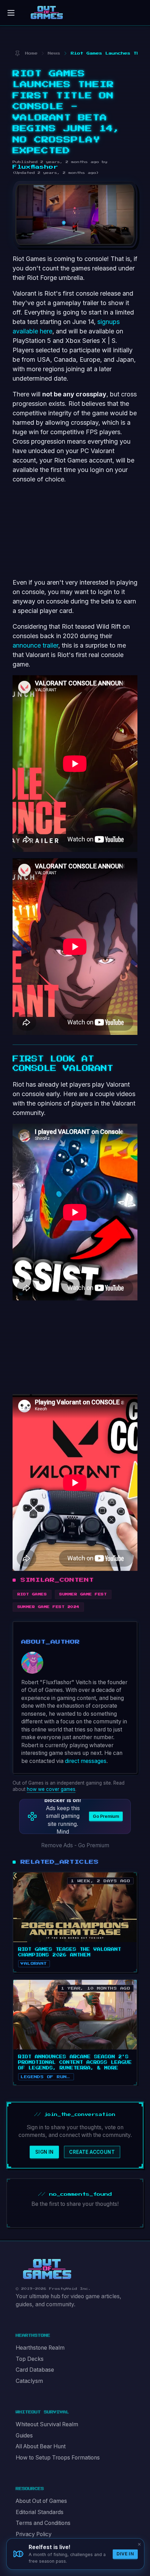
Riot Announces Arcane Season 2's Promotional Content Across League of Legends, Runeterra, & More (75, 2062)
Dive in (125, 2554)
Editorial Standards (40, 2512)
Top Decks (30, 2359)
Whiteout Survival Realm (47, 2424)
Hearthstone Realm (40, 2348)
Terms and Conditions (43, 2523)
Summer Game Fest (83, 1594)
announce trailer (35, 645)
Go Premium (106, 1816)
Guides (24, 2436)
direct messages (86, 1761)
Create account (92, 2152)
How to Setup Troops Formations (58, 2458)
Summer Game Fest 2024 (48, 1607)
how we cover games (51, 1789)
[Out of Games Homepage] (47, 2269)
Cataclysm (29, 2381)
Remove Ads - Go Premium (75, 1845)
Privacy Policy (34, 2534)
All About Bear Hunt (41, 2446)
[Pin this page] (17, 53)
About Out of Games (41, 2501)
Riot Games (32, 1594)
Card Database (35, 2370)
